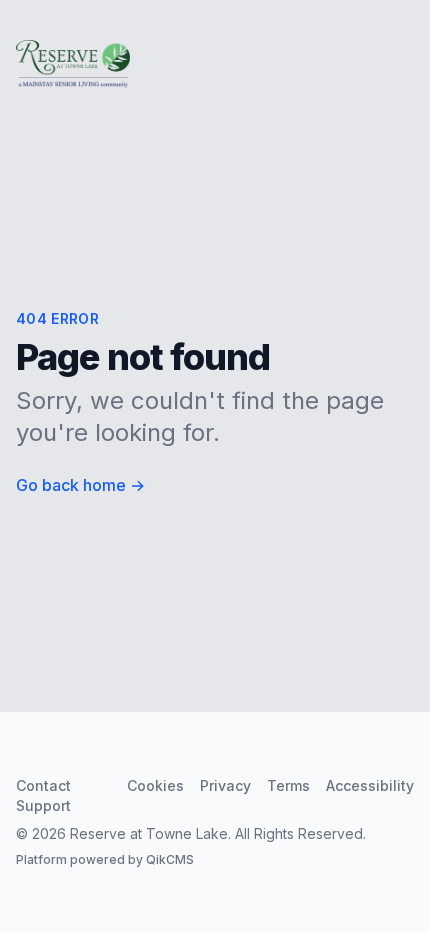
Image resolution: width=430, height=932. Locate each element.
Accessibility (370, 785)
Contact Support (43, 795)
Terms (288, 785)
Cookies (155, 785)
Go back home (80, 485)
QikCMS (170, 859)
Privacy (225, 785)
